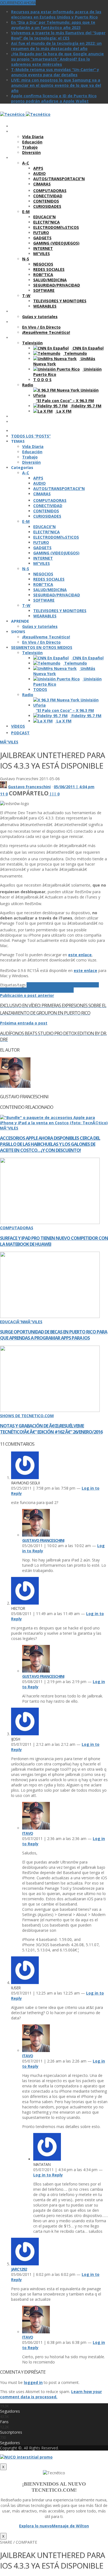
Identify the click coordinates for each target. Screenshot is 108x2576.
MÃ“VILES (9, 742)
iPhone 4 (82, 985)
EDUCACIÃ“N (12, 1322)
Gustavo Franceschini (29, 787)
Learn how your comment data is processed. (51, 2394)
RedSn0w (65, 990)
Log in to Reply (48, 2175)
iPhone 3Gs (62, 985)
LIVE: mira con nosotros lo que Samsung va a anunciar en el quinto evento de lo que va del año (56, 85)
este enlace (80, 955)
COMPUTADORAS (17, 1228)
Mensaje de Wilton (70, 2526)
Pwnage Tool (43, 990)
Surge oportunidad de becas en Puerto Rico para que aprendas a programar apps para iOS (54, 1335)
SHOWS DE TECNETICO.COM (27, 1416)
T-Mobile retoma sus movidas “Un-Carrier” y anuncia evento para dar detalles (55, 72)
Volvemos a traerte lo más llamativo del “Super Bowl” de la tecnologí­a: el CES (58, 35)
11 (3, 794)
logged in (33, 2382)
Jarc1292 (19, 2269)
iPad (47, 985)
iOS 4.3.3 (35, 985)
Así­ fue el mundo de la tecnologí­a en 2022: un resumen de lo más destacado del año (56, 46)
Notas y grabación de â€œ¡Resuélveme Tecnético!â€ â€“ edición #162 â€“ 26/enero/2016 (51, 1429)
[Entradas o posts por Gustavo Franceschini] (3, 787)
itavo (28, 1833)
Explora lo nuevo (35, 2526)
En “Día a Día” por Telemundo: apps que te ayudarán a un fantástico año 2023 (53, 25)
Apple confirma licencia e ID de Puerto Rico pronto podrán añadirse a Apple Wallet (54, 98)
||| (55, 794)
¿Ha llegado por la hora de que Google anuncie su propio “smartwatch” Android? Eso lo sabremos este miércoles (57, 59)
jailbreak (21, 990)
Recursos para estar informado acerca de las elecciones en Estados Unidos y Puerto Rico (56, 14)
